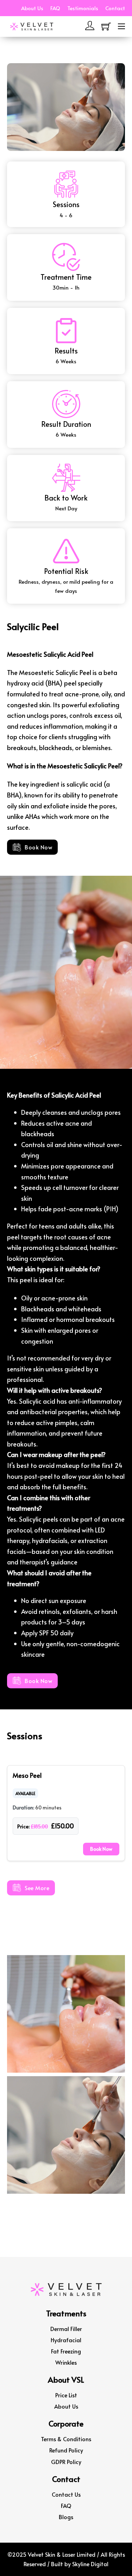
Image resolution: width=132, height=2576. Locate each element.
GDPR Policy (66, 2462)
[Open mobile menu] (121, 26)
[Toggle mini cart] (106, 27)
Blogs (66, 2517)
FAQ (55, 8)
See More (37, 1888)
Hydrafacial (66, 2340)
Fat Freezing (66, 2351)
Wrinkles (66, 2362)
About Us (32, 8)
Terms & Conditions (66, 2439)
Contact (115, 8)
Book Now (38, 847)
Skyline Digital (90, 2564)
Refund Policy (66, 2450)
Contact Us (66, 2494)
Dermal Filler (66, 2329)
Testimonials (83, 8)
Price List (66, 2395)
